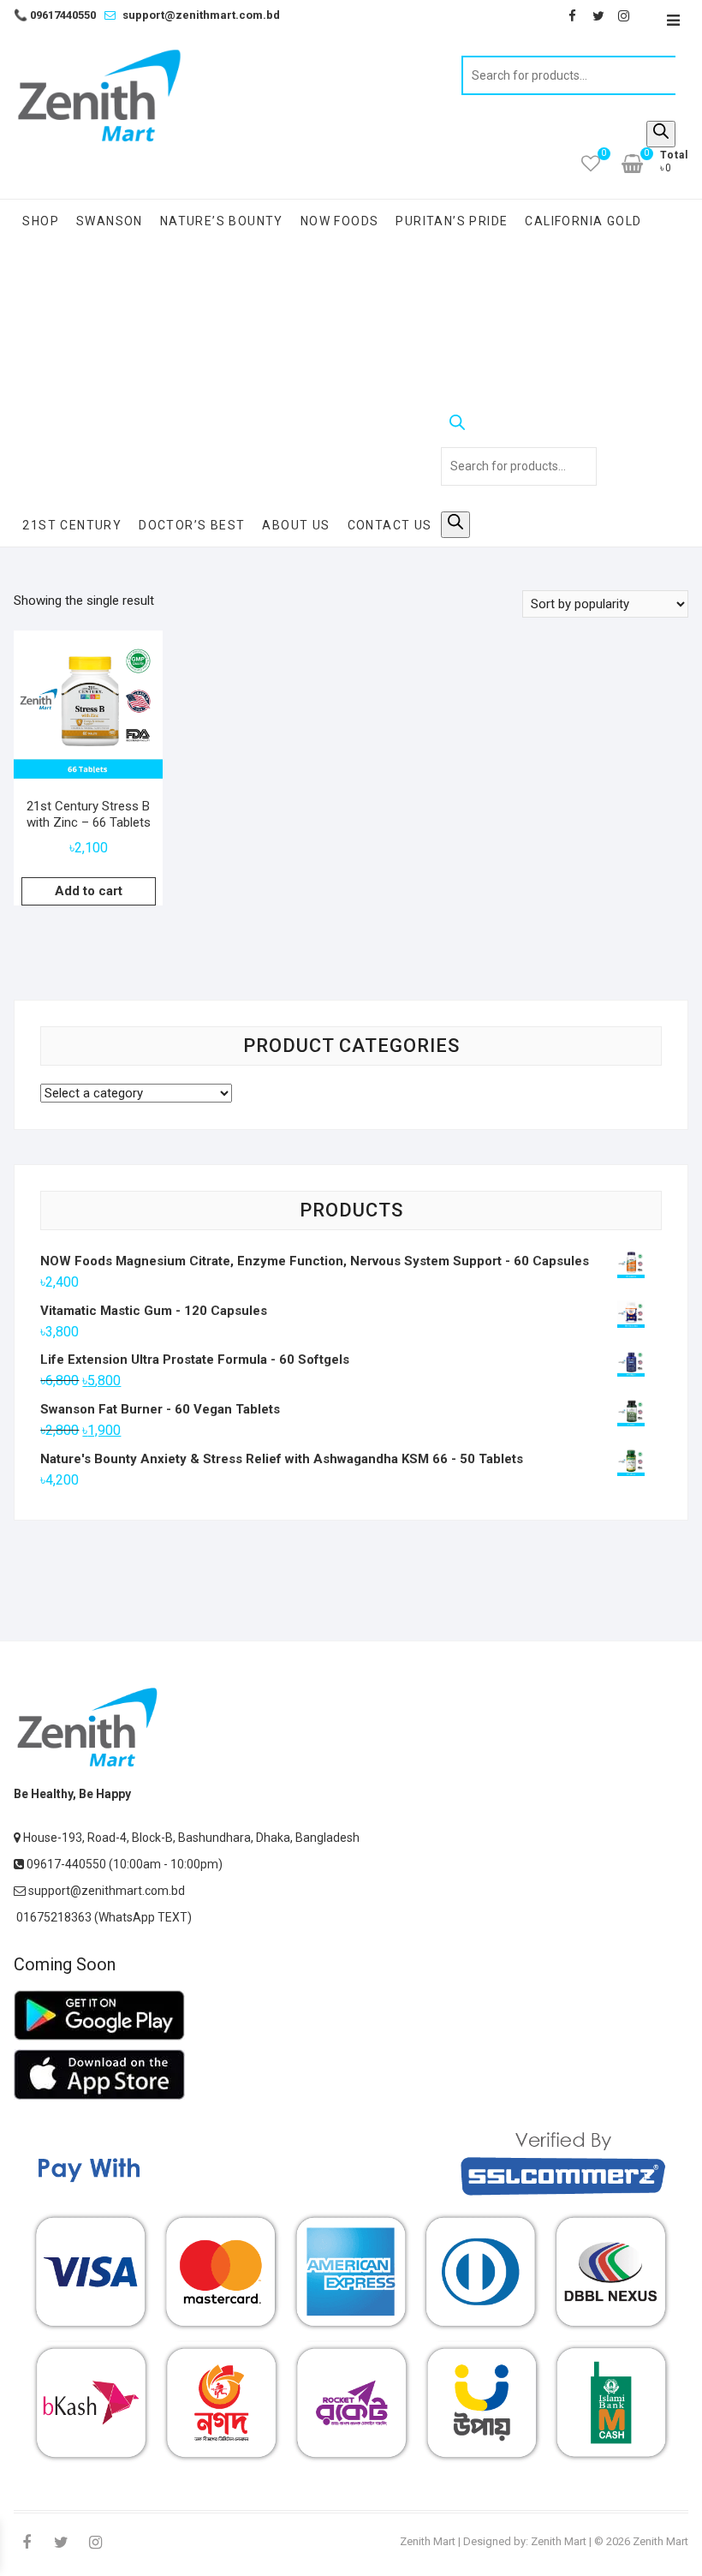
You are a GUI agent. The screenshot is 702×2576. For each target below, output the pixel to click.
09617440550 (55, 15)
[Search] (661, 134)
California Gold (583, 221)
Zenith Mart (428, 2541)
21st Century (72, 525)
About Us (296, 525)
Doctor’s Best (192, 525)
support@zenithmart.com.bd (201, 15)
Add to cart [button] (89, 891)
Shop (41, 221)
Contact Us (390, 525)
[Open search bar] (519, 426)
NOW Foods (340, 221)
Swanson (110, 221)
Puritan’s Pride (452, 221)
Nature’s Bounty (222, 221)
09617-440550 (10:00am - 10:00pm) (123, 1864)
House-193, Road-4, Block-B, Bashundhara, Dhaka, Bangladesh (190, 1838)
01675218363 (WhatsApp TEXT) (103, 1917)
